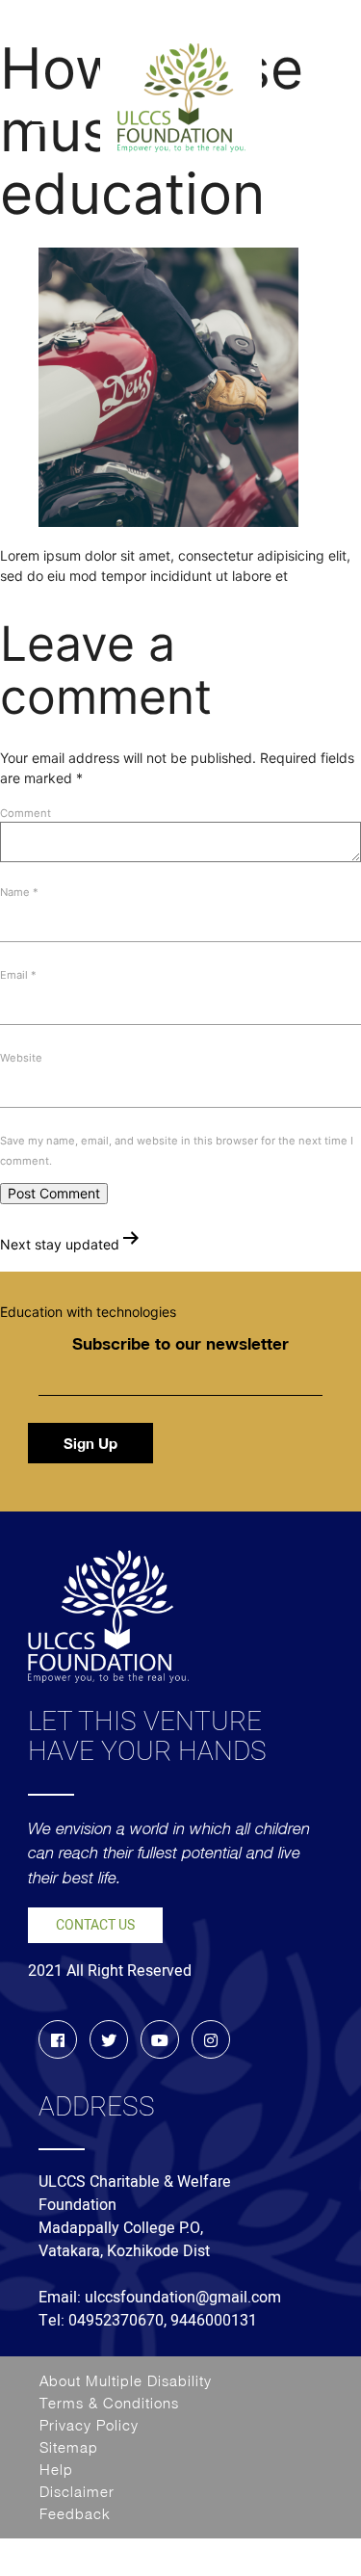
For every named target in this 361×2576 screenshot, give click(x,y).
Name (19, 892)
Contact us (95, 1925)
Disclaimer (77, 2491)
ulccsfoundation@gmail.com (183, 2298)
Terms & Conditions (109, 2403)
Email (18, 975)
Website (21, 1058)
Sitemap (69, 2447)
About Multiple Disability (126, 2380)
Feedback (75, 2513)
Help (56, 2469)
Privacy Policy (89, 2425)
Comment (26, 813)
